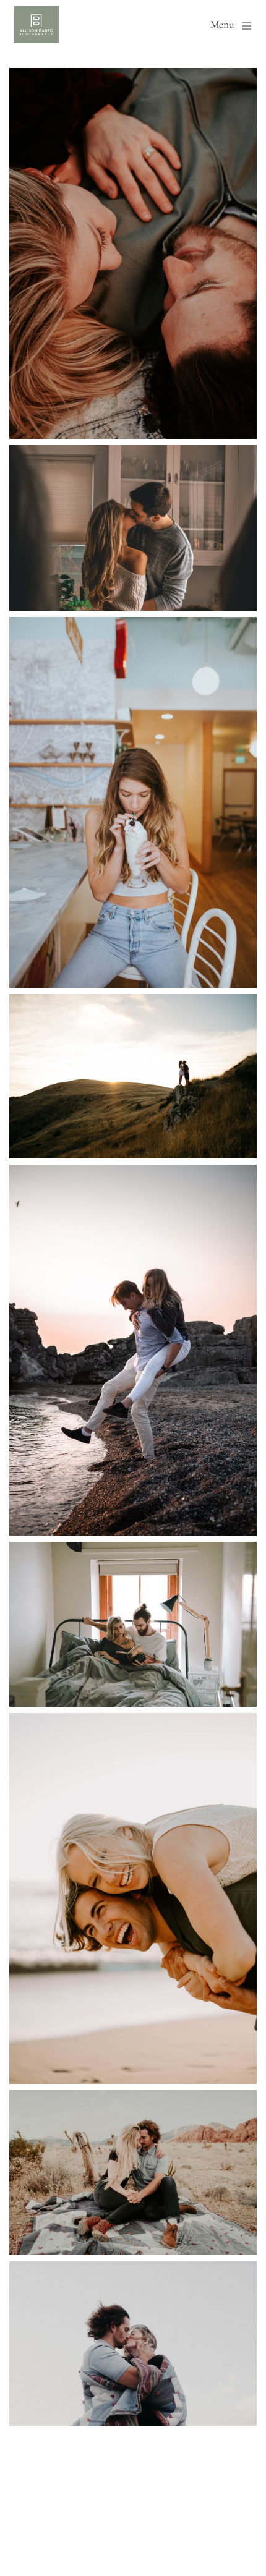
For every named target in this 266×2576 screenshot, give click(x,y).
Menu (222, 25)
